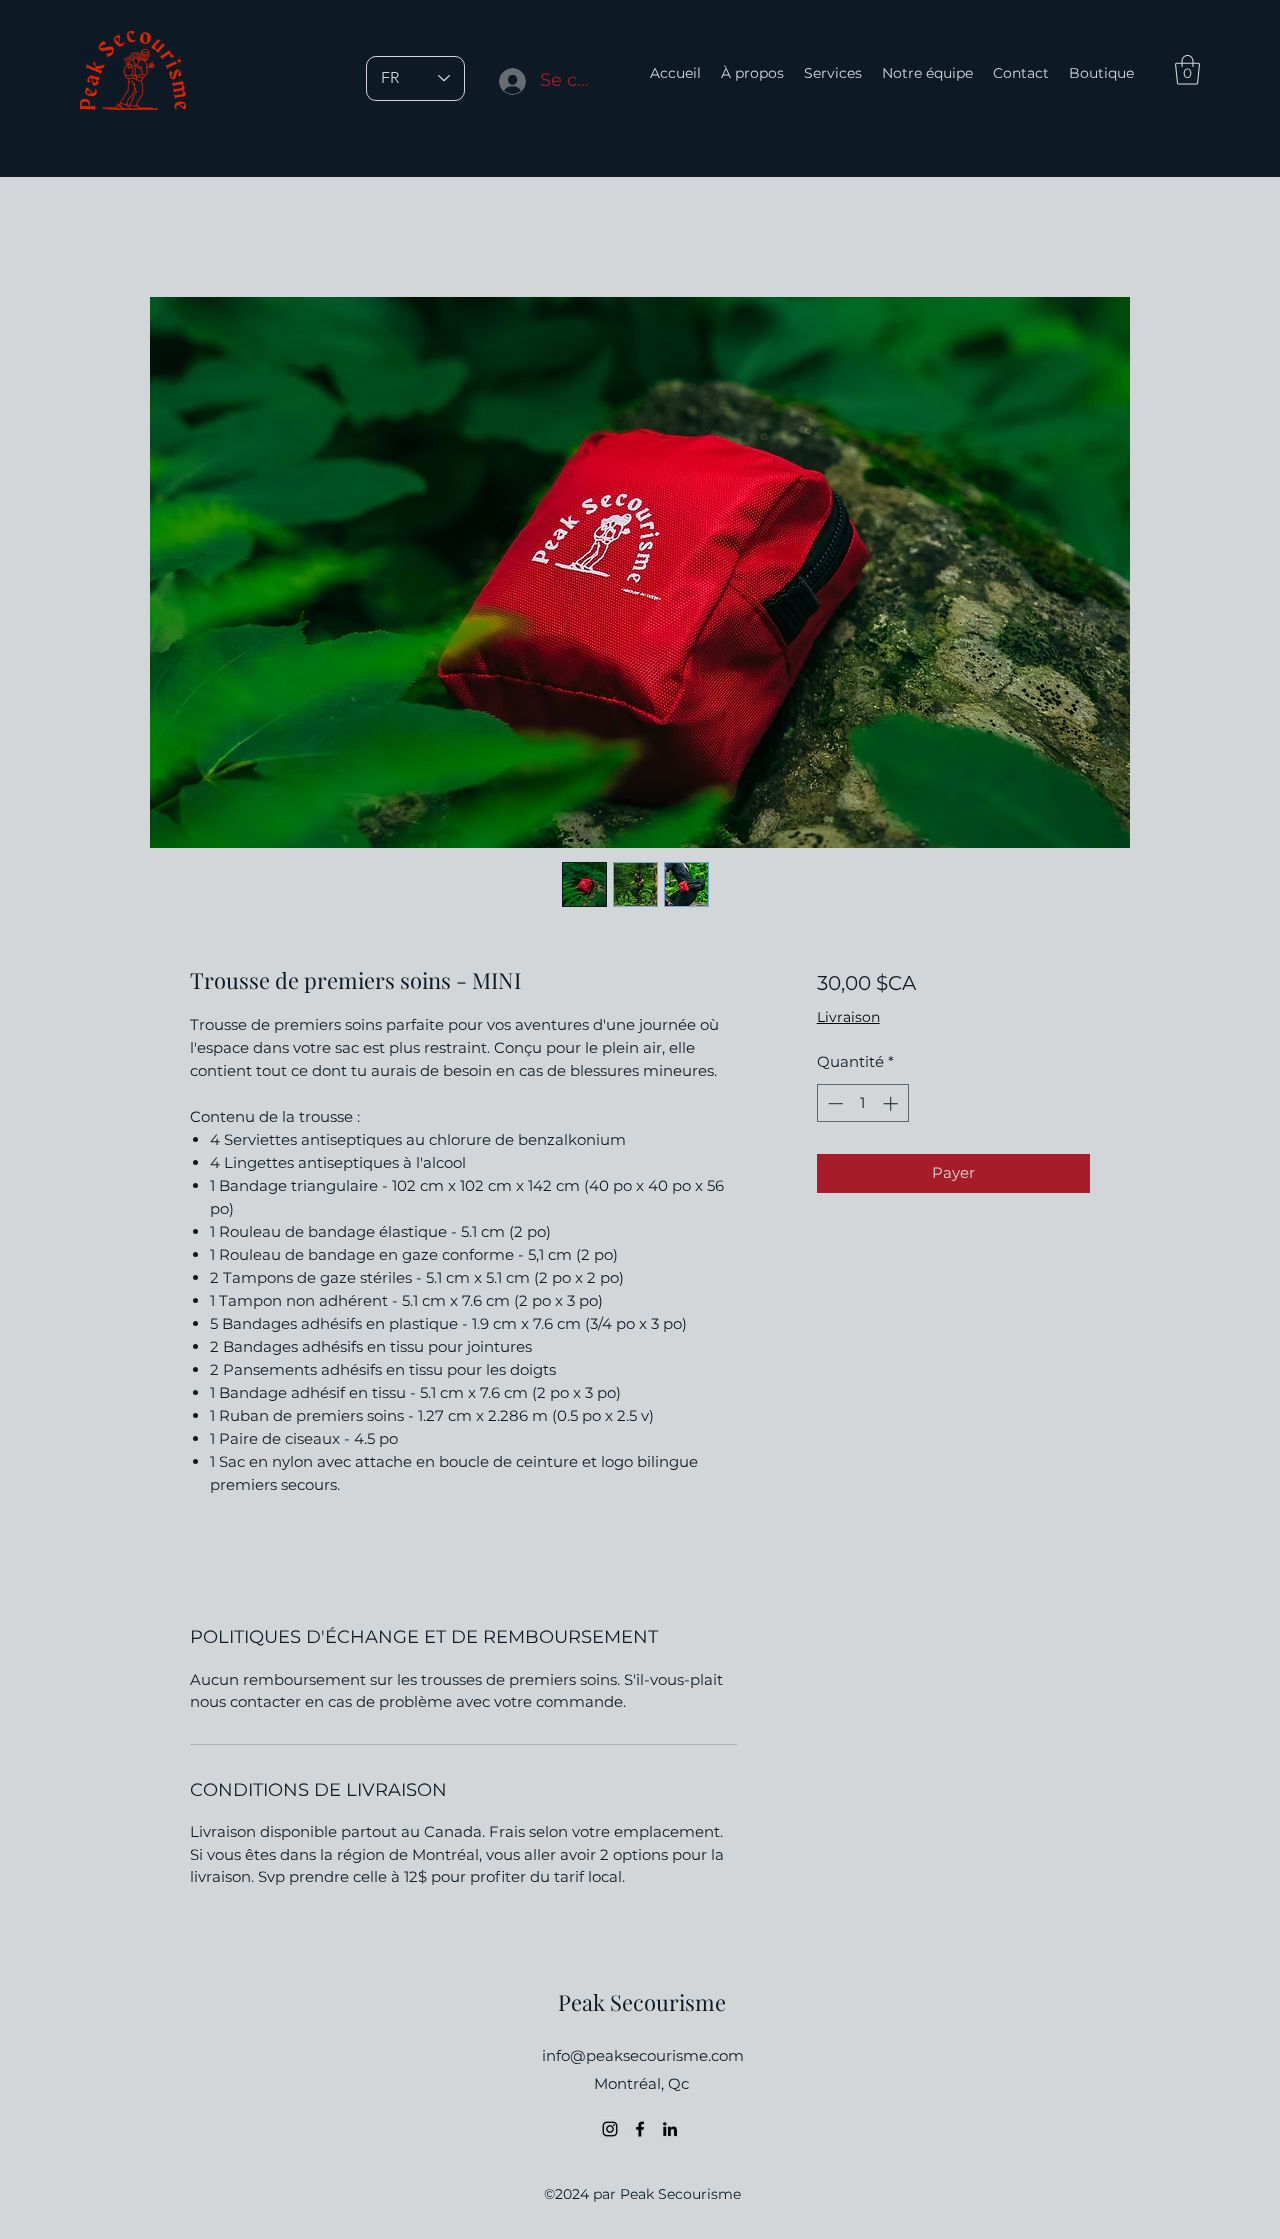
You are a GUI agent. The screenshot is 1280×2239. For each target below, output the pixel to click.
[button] (1187, 70)
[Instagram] (610, 2129)
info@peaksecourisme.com (643, 2055)
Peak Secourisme (642, 2002)
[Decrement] (833, 1103)
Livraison (848, 1017)
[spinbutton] (862, 1103)
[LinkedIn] (670, 2129)
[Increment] (892, 1103)
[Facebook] (640, 2129)
